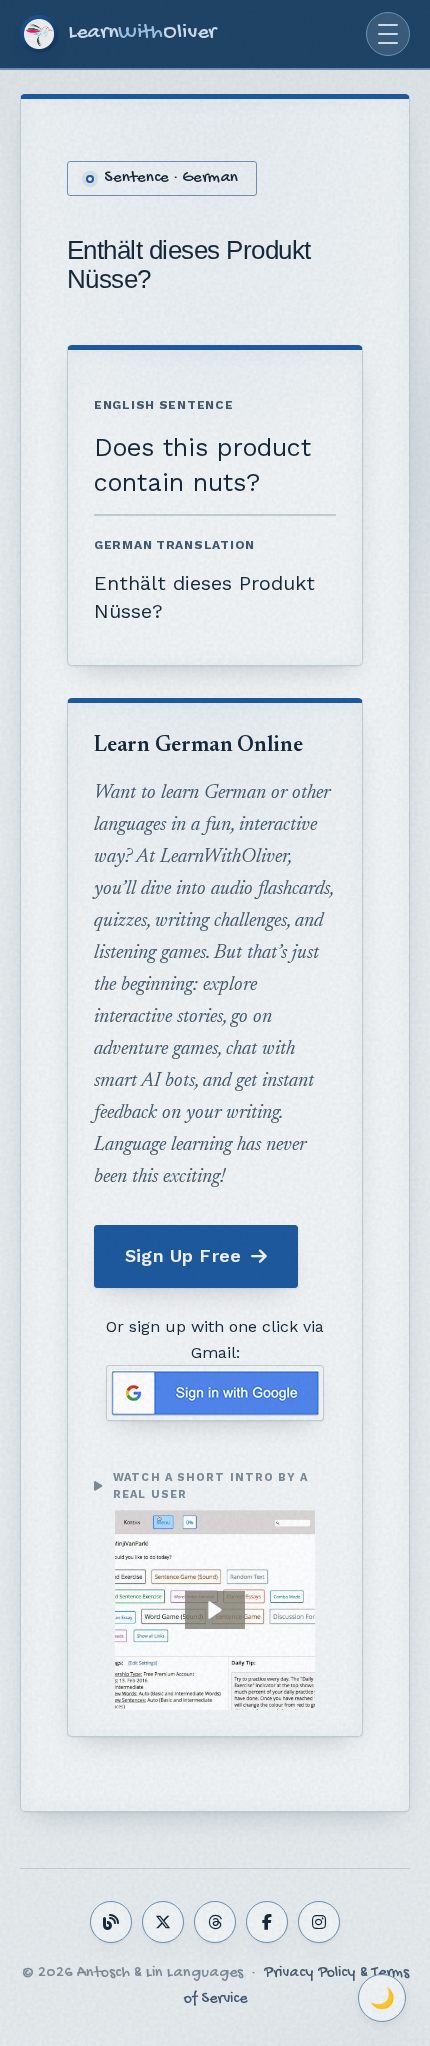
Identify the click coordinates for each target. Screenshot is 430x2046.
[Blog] (111, 1922)
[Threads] (215, 1922)
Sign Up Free (183, 1255)
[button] (215, 1610)
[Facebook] (267, 1922)
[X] (163, 1922)
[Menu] (388, 34)
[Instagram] (319, 1922)
